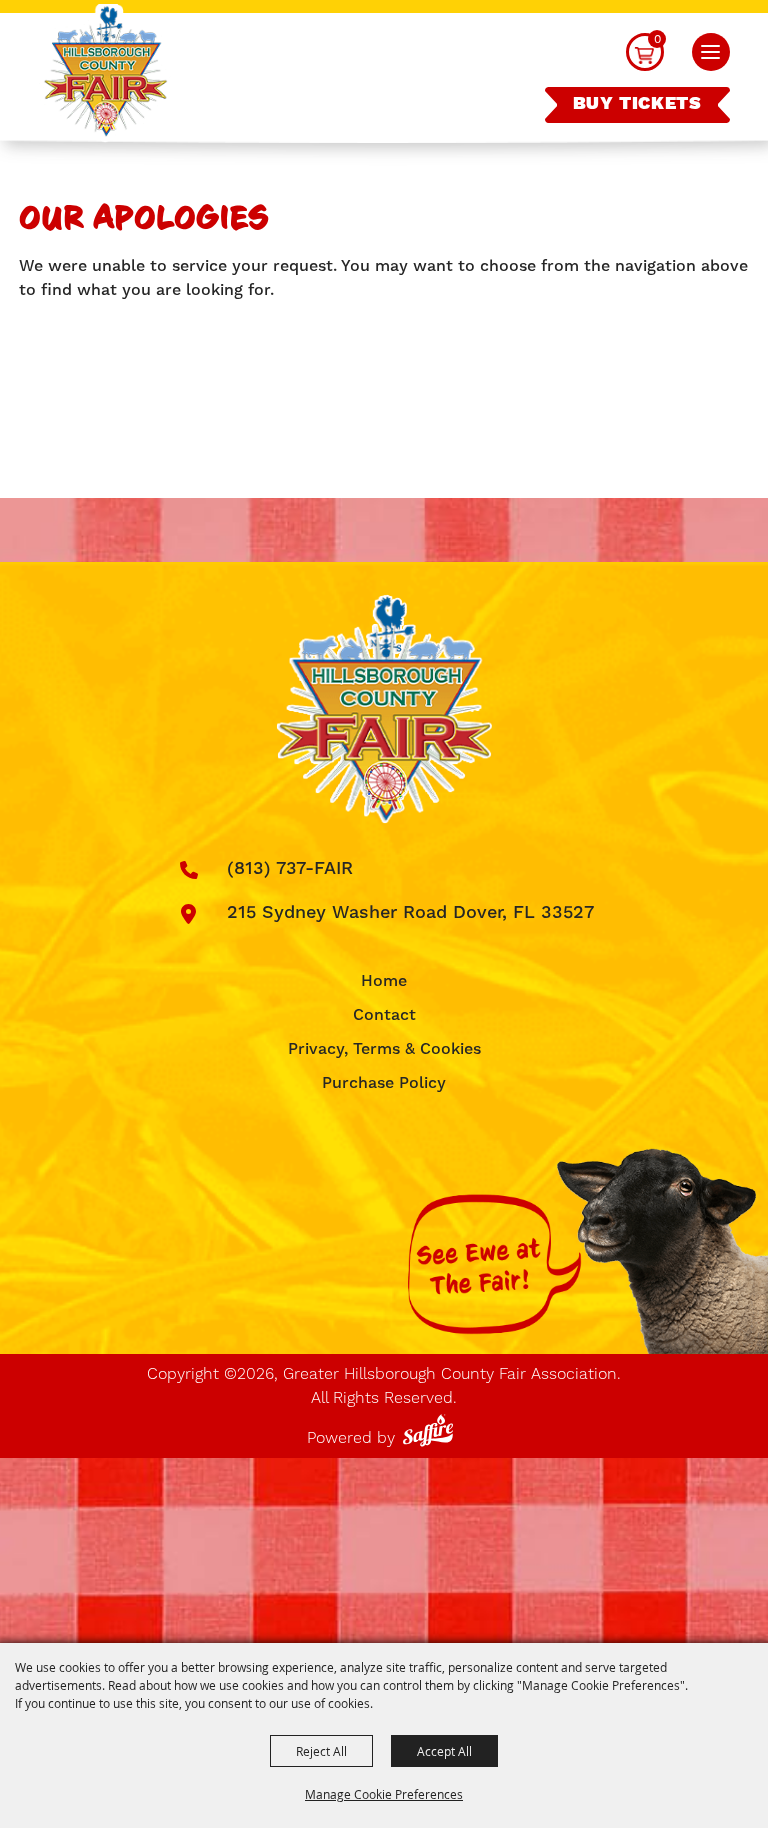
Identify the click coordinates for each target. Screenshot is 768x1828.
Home (384, 981)
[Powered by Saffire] (431, 1426)
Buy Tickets (637, 104)
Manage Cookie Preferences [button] (384, 1794)
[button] (711, 52)
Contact (384, 1015)
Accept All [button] (444, 1751)
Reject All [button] (321, 1751)
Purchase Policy (384, 1083)
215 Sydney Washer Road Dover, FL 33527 (410, 912)
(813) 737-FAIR (290, 868)
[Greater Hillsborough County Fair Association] (105, 73)
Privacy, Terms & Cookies (384, 1049)
